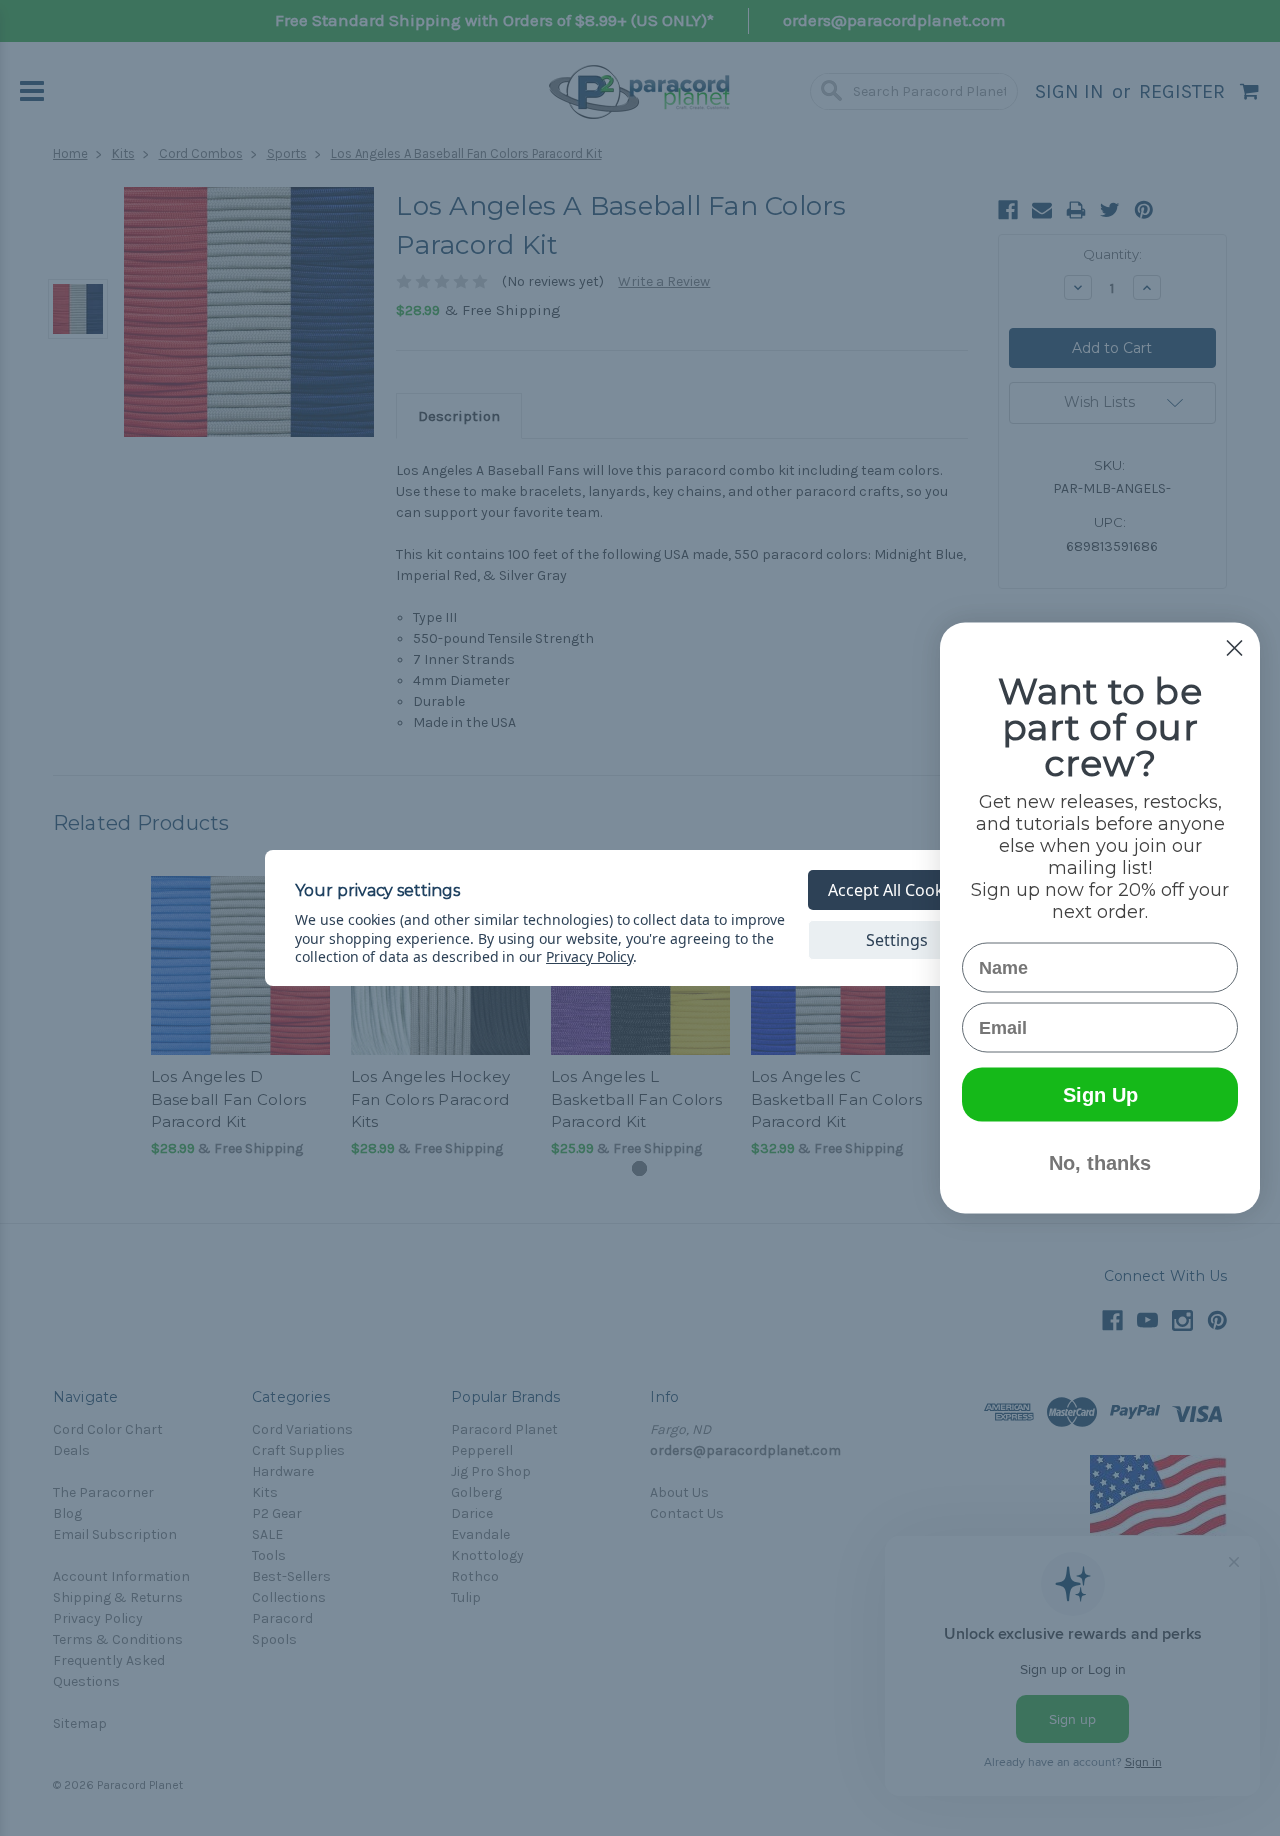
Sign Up (1100, 1095)
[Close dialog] (1234, 648)
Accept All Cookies (896, 890)
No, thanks (1100, 1163)
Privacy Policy (589, 956)
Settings (897, 940)
